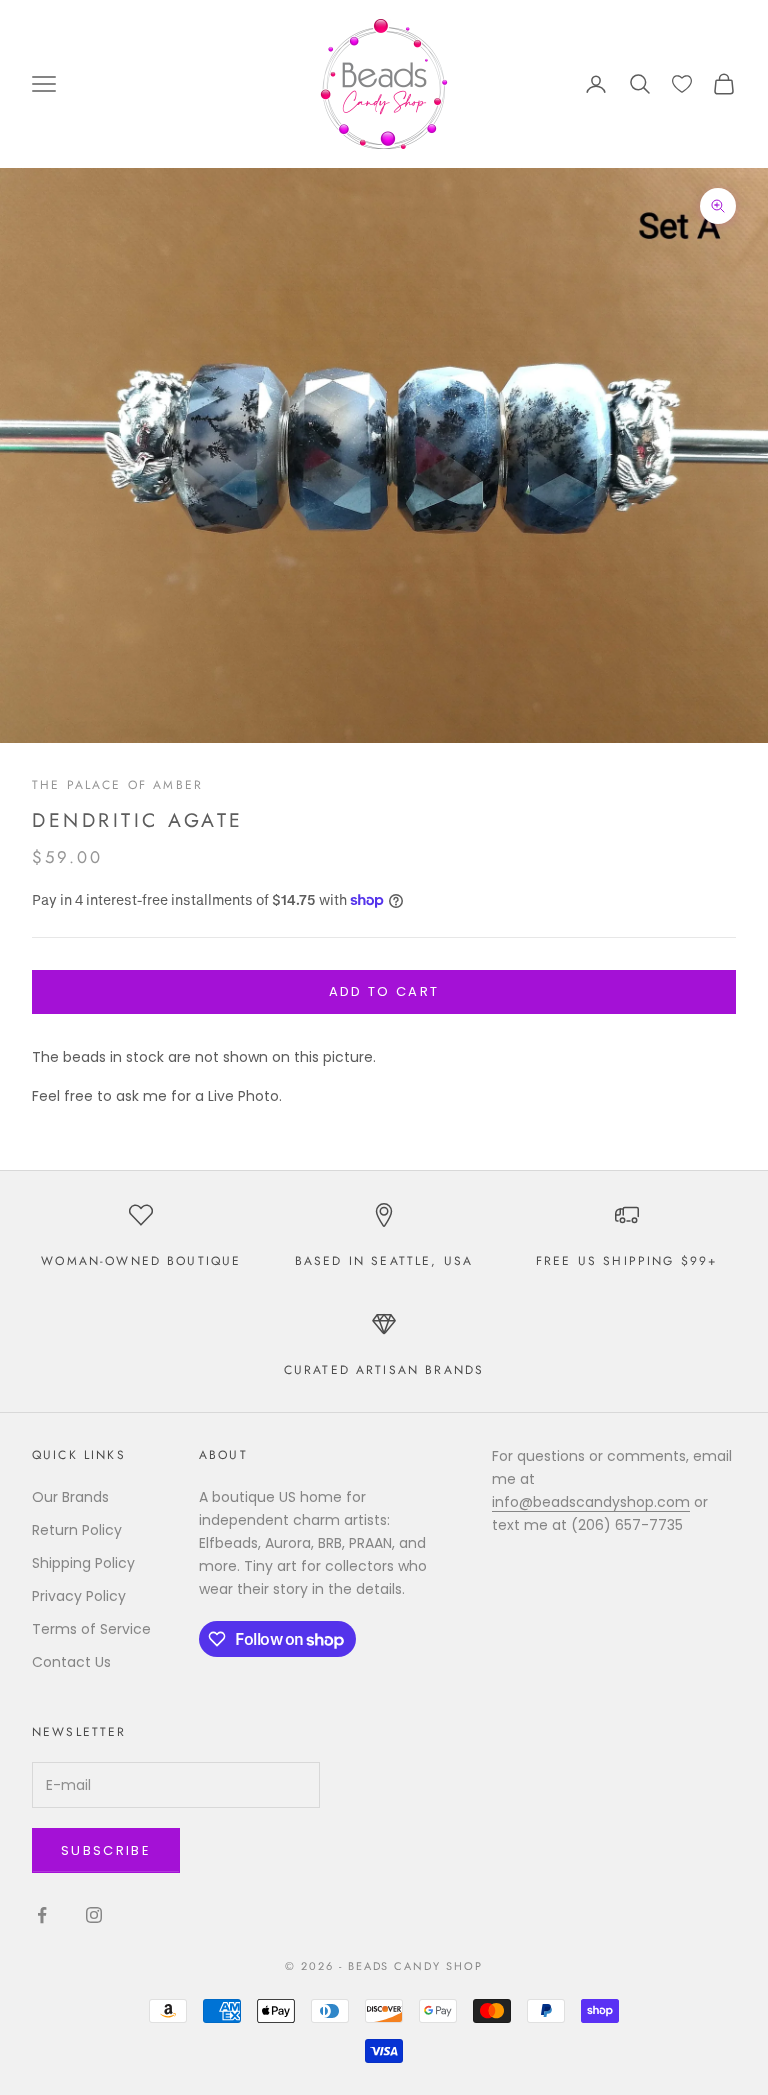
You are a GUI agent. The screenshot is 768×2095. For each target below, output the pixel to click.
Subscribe (106, 1850)
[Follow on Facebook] (42, 1915)
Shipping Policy (83, 1563)
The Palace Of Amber (117, 785)
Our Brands (70, 1497)
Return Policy (77, 1530)
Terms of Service (91, 1629)
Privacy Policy (79, 1596)
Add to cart (384, 991)
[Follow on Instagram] (94, 1915)
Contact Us (71, 1662)
